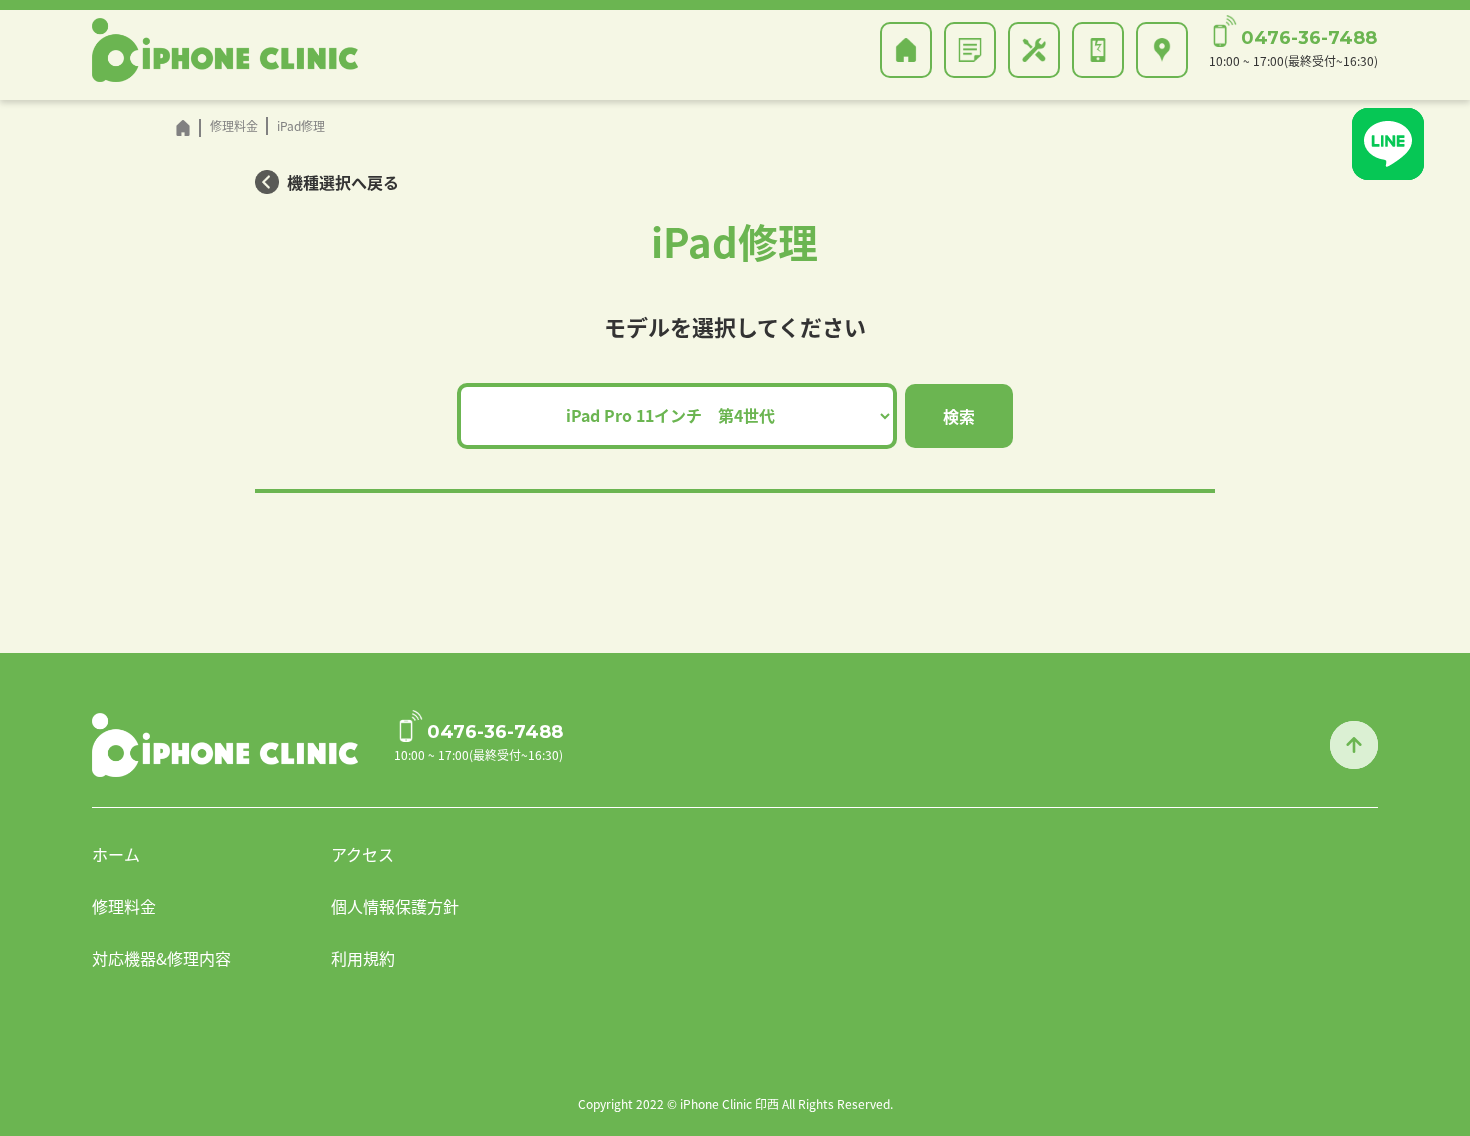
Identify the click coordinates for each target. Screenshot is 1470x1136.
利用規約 (363, 958)
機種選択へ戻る (343, 182)
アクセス (362, 854)
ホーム (116, 854)
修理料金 (124, 906)
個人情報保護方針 (395, 906)
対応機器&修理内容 (161, 958)
